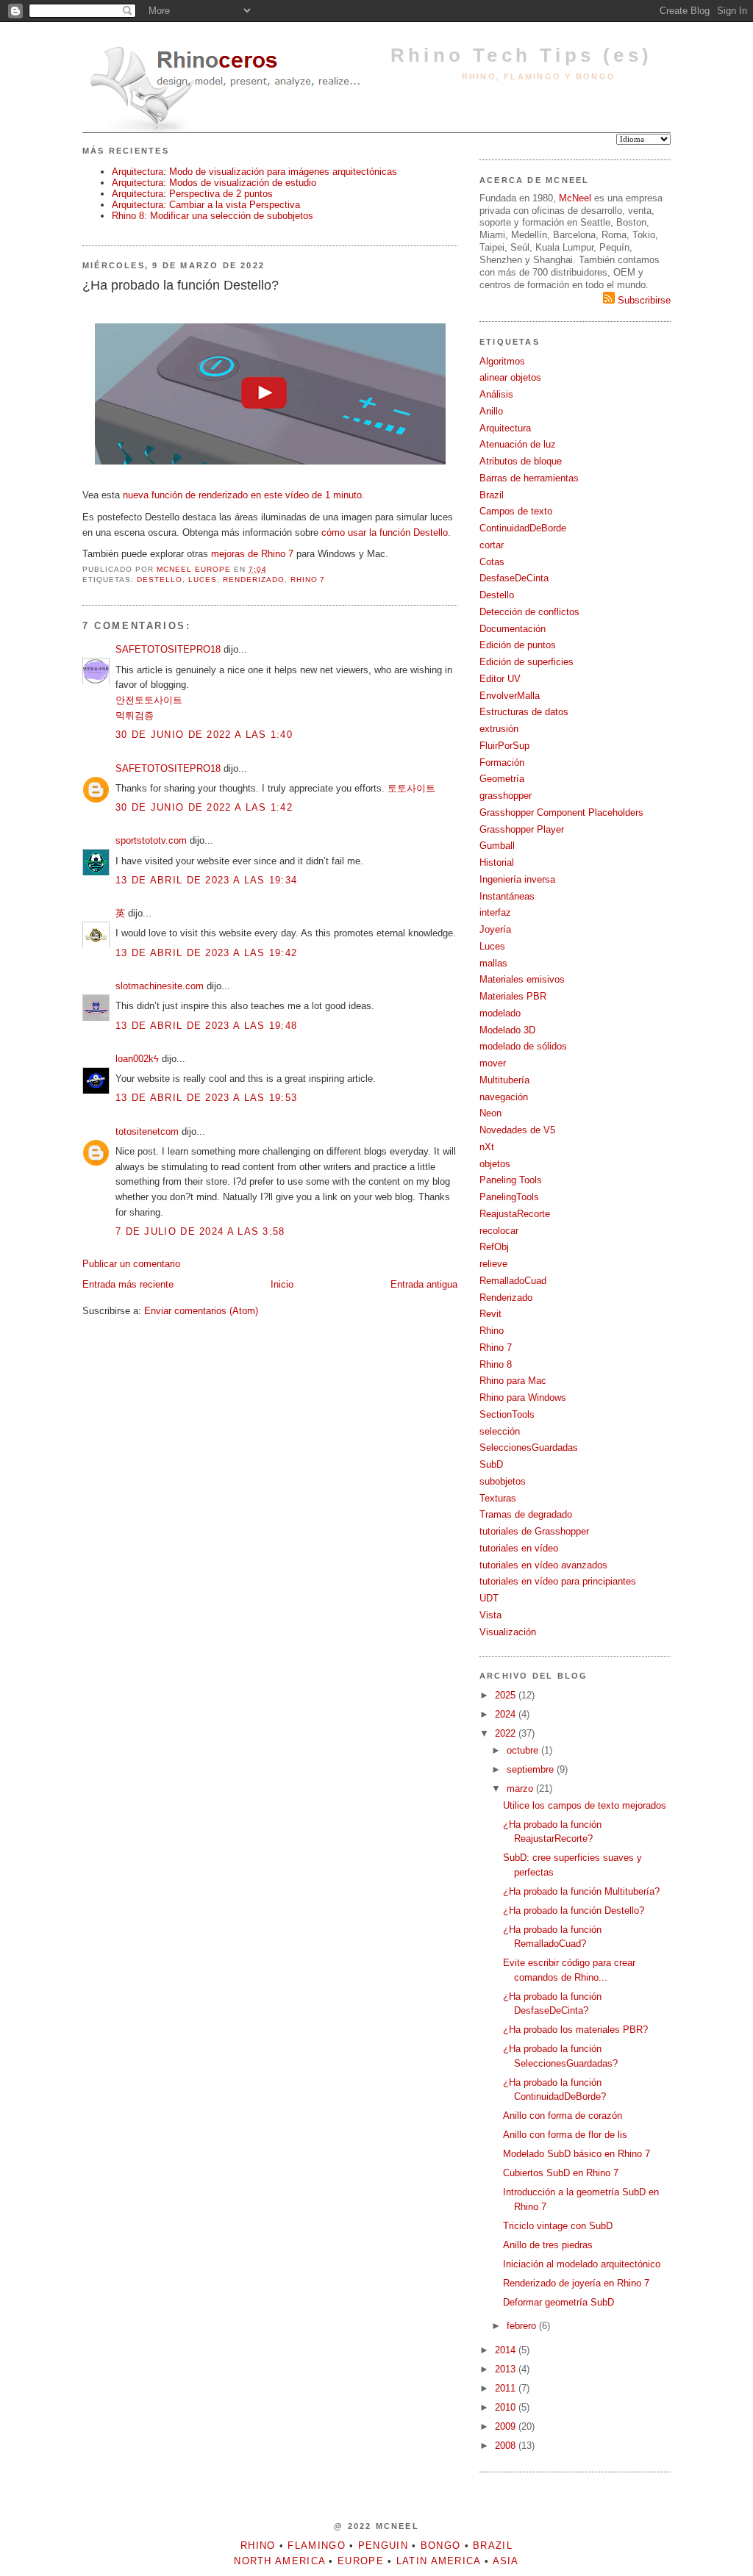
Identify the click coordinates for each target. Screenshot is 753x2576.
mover (493, 1063)
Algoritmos (502, 361)
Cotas (492, 562)
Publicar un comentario (131, 1264)
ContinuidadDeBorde (523, 528)
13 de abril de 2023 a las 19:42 (206, 953)
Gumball (497, 846)
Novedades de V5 (517, 1130)
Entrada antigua (424, 1284)
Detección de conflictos (529, 612)
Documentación (513, 629)
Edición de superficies (527, 662)
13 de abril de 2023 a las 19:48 (206, 1026)
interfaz (495, 912)
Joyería (495, 929)
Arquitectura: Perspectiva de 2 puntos (192, 194)
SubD (491, 1464)
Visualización (508, 1632)
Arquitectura (505, 428)
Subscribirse (643, 300)
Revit (490, 1314)
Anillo (491, 411)
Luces (203, 580)
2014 (507, 2350)
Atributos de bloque (521, 461)
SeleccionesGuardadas (529, 1447)
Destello (160, 580)
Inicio (282, 1284)
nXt (487, 1147)
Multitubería (504, 1080)
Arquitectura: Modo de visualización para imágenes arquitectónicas (254, 172)
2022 (507, 1733)
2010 (507, 2407)
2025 (507, 1695)
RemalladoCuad (513, 1281)
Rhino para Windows (523, 1398)
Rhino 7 (308, 580)
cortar (492, 545)
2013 (507, 2369)
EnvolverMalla (510, 696)
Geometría (502, 779)
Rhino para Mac (513, 1381)
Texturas (498, 1498)
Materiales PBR (513, 996)
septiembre (532, 1769)
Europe (361, 2561)
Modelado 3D (507, 1030)
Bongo (441, 2545)
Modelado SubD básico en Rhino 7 (577, 2154)
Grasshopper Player (522, 829)
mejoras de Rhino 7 (252, 554)
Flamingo (316, 2545)
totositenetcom (147, 1131)
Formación (502, 763)
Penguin (383, 2545)
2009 (507, 2426)
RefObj (494, 1247)
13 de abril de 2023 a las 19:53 (206, 1098)
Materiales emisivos (522, 979)
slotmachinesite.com (160, 986)
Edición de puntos (518, 645)
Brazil (492, 495)
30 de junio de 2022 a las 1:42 (204, 807)
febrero (523, 2326)
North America (279, 2561)
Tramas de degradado (526, 1514)
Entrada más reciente (128, 1284)
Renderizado (254, 580)
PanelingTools (509, 1197)
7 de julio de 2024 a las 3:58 (200, 1231)
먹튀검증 (135, 715)
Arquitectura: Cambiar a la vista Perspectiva (206, 205)
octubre (524, 1750)
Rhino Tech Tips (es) (521, 55)
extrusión (499, 729)
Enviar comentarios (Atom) (201, 1311)
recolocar (499, 1231)
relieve (493, 1264)
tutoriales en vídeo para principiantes (558, 1581)
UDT (489, 1598)
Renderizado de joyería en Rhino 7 (576, 2283)
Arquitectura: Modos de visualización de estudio (214, 183)
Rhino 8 (496, 1364)
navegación (504, 1097)
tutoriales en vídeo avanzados (543, 1565)
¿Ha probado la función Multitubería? (581, 1891)
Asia (506, 2561)
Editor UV (500, 679)
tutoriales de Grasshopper (534, 1531)
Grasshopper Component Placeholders (561, 812)
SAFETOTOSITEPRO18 (168, 649)
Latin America (439, 2561)
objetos (495, 1164)
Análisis (496, 394)
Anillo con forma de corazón (563, 2116)
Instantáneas (507, 896)
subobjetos (503, 1481)
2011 (507, 2388)
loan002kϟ (137, 1059)
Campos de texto (516, 511)
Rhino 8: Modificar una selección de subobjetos (213, 216)
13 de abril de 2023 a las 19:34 (206, 880)
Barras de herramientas (529, 478)
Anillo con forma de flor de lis (565, 2135)
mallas (493, 963)
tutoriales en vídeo (519, 1548)
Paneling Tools (511, 1180)
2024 (507, 1714)
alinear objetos (510, 377)
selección (500, 1431)
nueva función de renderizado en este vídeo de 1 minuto (242, 495)
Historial (497, 862)
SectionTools (507, 1414)
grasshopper (506, 796)
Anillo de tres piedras (548, 2245)
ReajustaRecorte (515, 1214)
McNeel (575, 198)
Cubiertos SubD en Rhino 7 (561, 2173)
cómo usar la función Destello (385, 532)
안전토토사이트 (149, 700)
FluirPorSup (504, 746)
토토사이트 (411, 788)
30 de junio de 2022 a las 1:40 (204, 735)
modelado (500, 1013)
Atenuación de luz (518, 444)
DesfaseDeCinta (514, 578)
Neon (490, 1113)
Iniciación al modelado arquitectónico (582, 2264)
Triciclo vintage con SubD (558, 2226)
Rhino (492, 1331)
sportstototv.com (151, 840)
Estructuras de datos (524, 712)
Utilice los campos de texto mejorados (585, 1805)
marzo (521, 1789)
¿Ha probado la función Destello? (574, 1911)
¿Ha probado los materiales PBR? (575, 2030)
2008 (507, 2446)
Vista (490, 1615)
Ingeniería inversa (517, 879)
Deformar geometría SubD (558, 2302)
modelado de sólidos (523, 1046)
